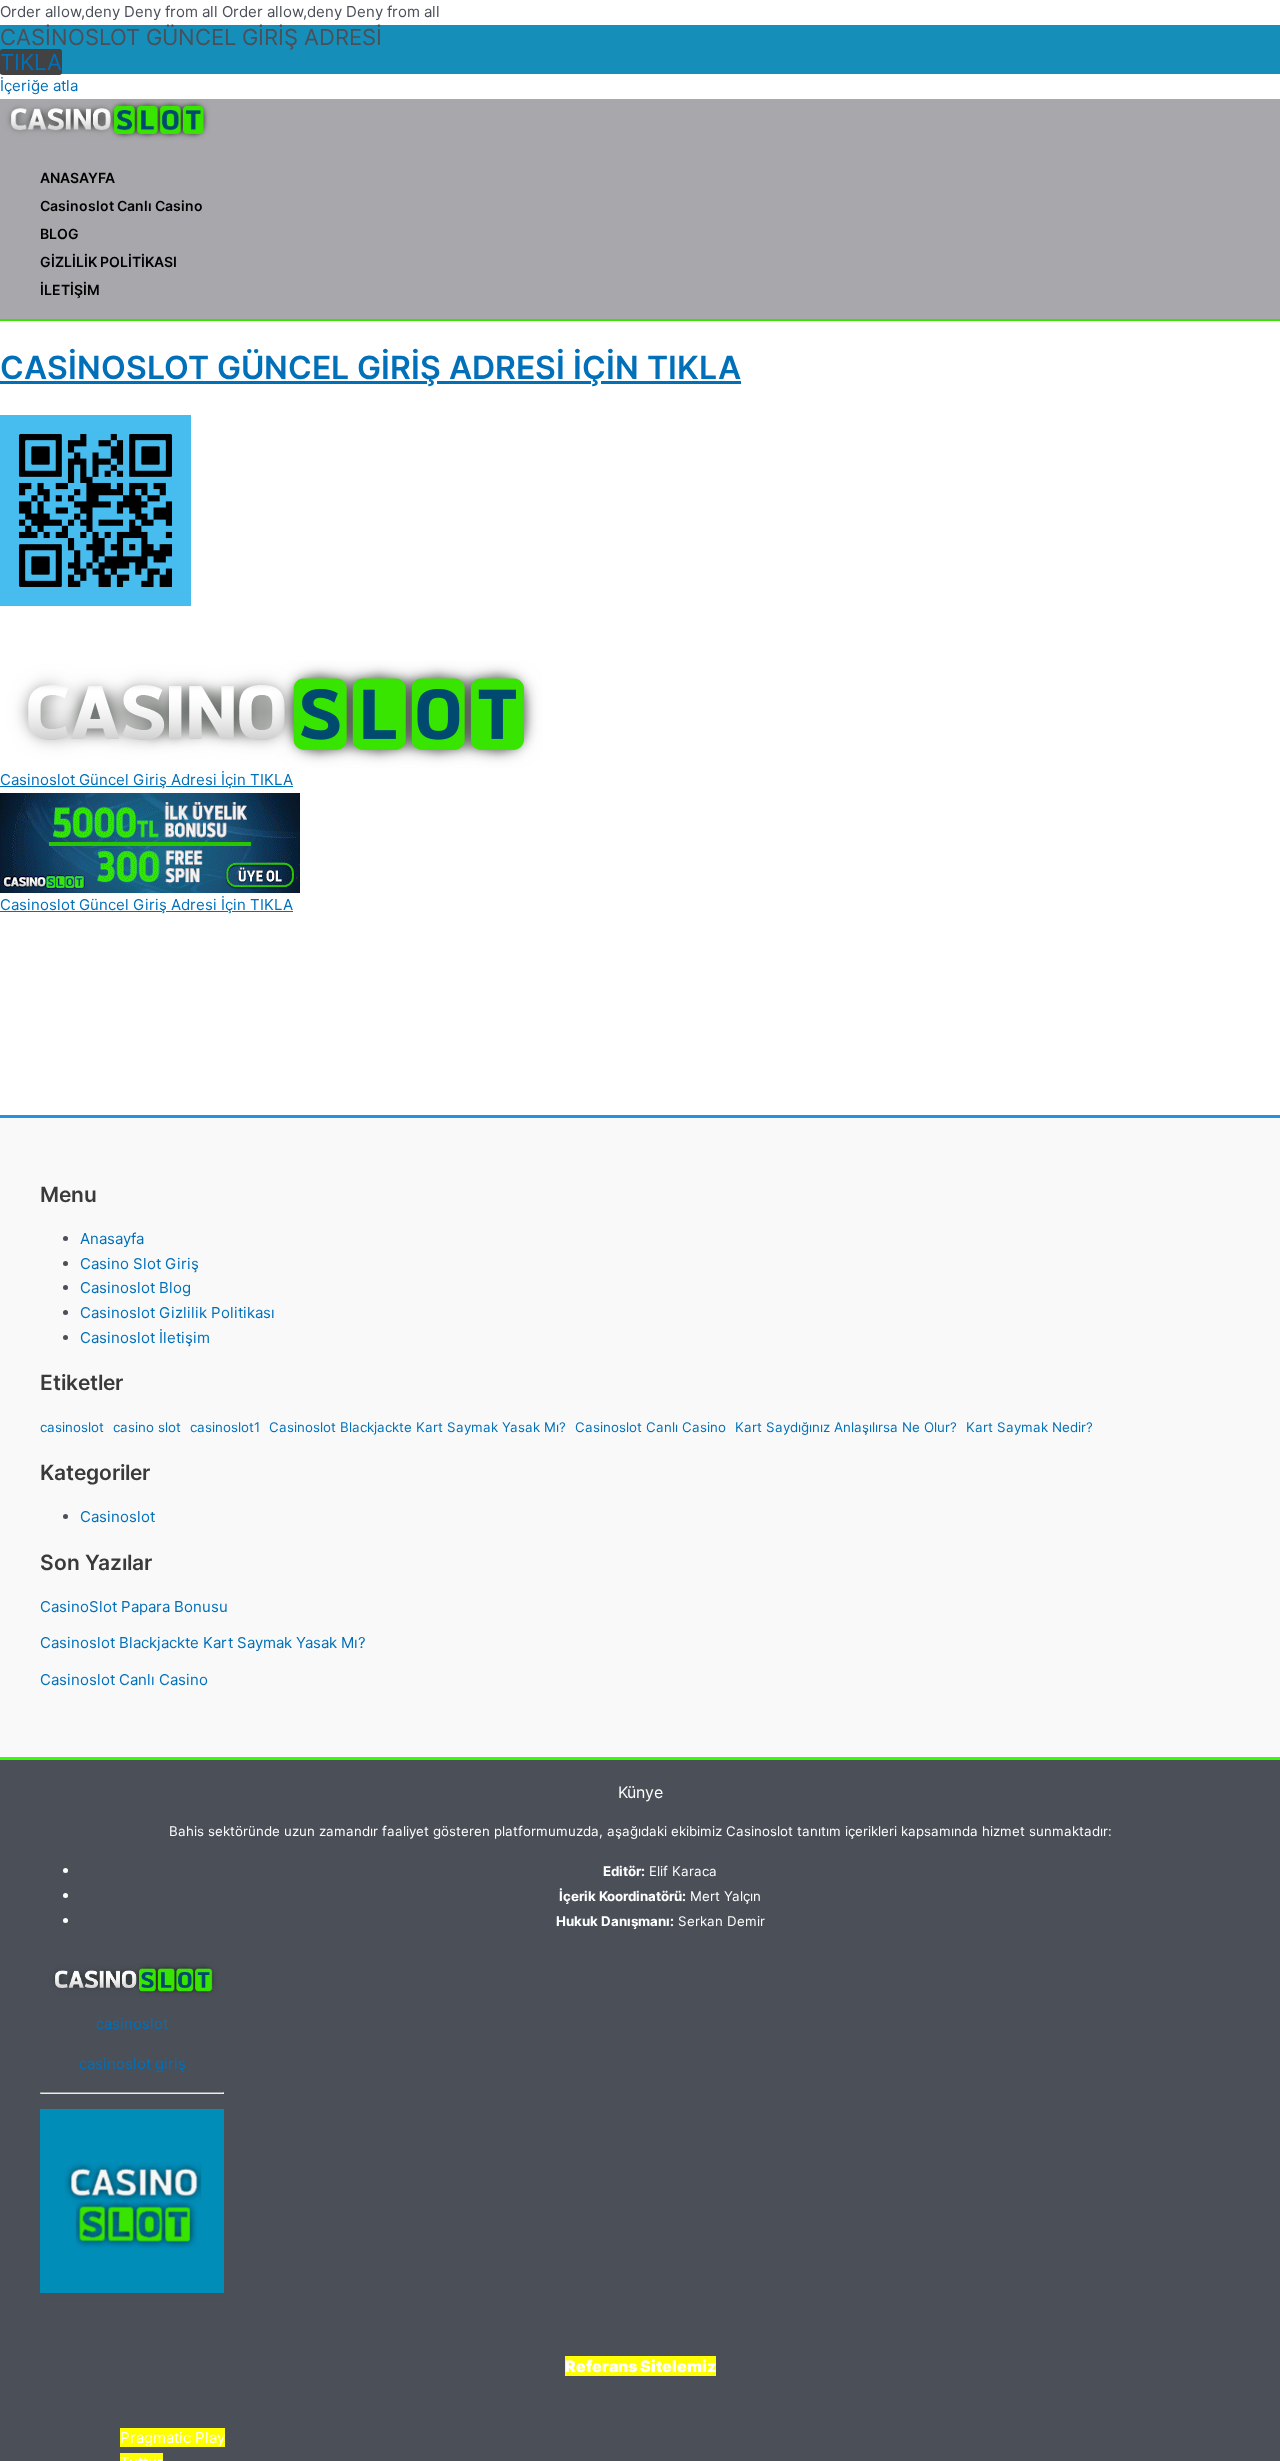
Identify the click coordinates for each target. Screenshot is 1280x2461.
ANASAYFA (77, 177)
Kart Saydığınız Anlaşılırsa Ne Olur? (846, 1427)
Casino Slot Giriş (139, 1263)
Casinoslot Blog (135, 1287)
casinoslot (72, 1427)
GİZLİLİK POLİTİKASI (108, 261)
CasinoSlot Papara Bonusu (134, 1606)
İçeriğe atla (39, 85)
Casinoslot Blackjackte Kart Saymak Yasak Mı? (417, 1427)
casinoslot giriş (132, 2063)
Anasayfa (112, 1238)
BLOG (59, 233)
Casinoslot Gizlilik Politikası (177, 1312)
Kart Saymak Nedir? (1029, 1427)
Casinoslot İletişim (145, 1337)
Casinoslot (117, 1516)
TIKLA (31, 62)
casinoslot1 (225, 1427)
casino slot (147, 1427)
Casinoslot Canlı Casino (121, 205)
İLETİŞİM (70, 289)
